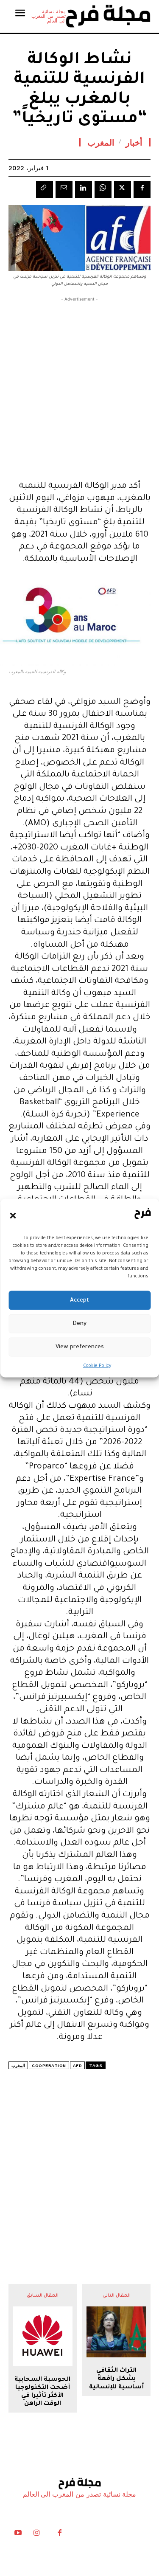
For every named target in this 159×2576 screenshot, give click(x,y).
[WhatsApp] (103, 189)
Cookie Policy (97, 1366)
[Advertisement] (79, 387)
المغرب (101, 142)
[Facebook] (142, 189)
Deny (79, 1323)
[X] (123, 189)
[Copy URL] (45, 189)
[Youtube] (18, 2535)
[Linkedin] (84, 189)
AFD (78, 2066)
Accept (79, 1300)
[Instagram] (36, 2535)
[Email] (64, 189)
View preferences (80, 1347)
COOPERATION (49, 2066)
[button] (13, 1215)
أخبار (134, 142)
